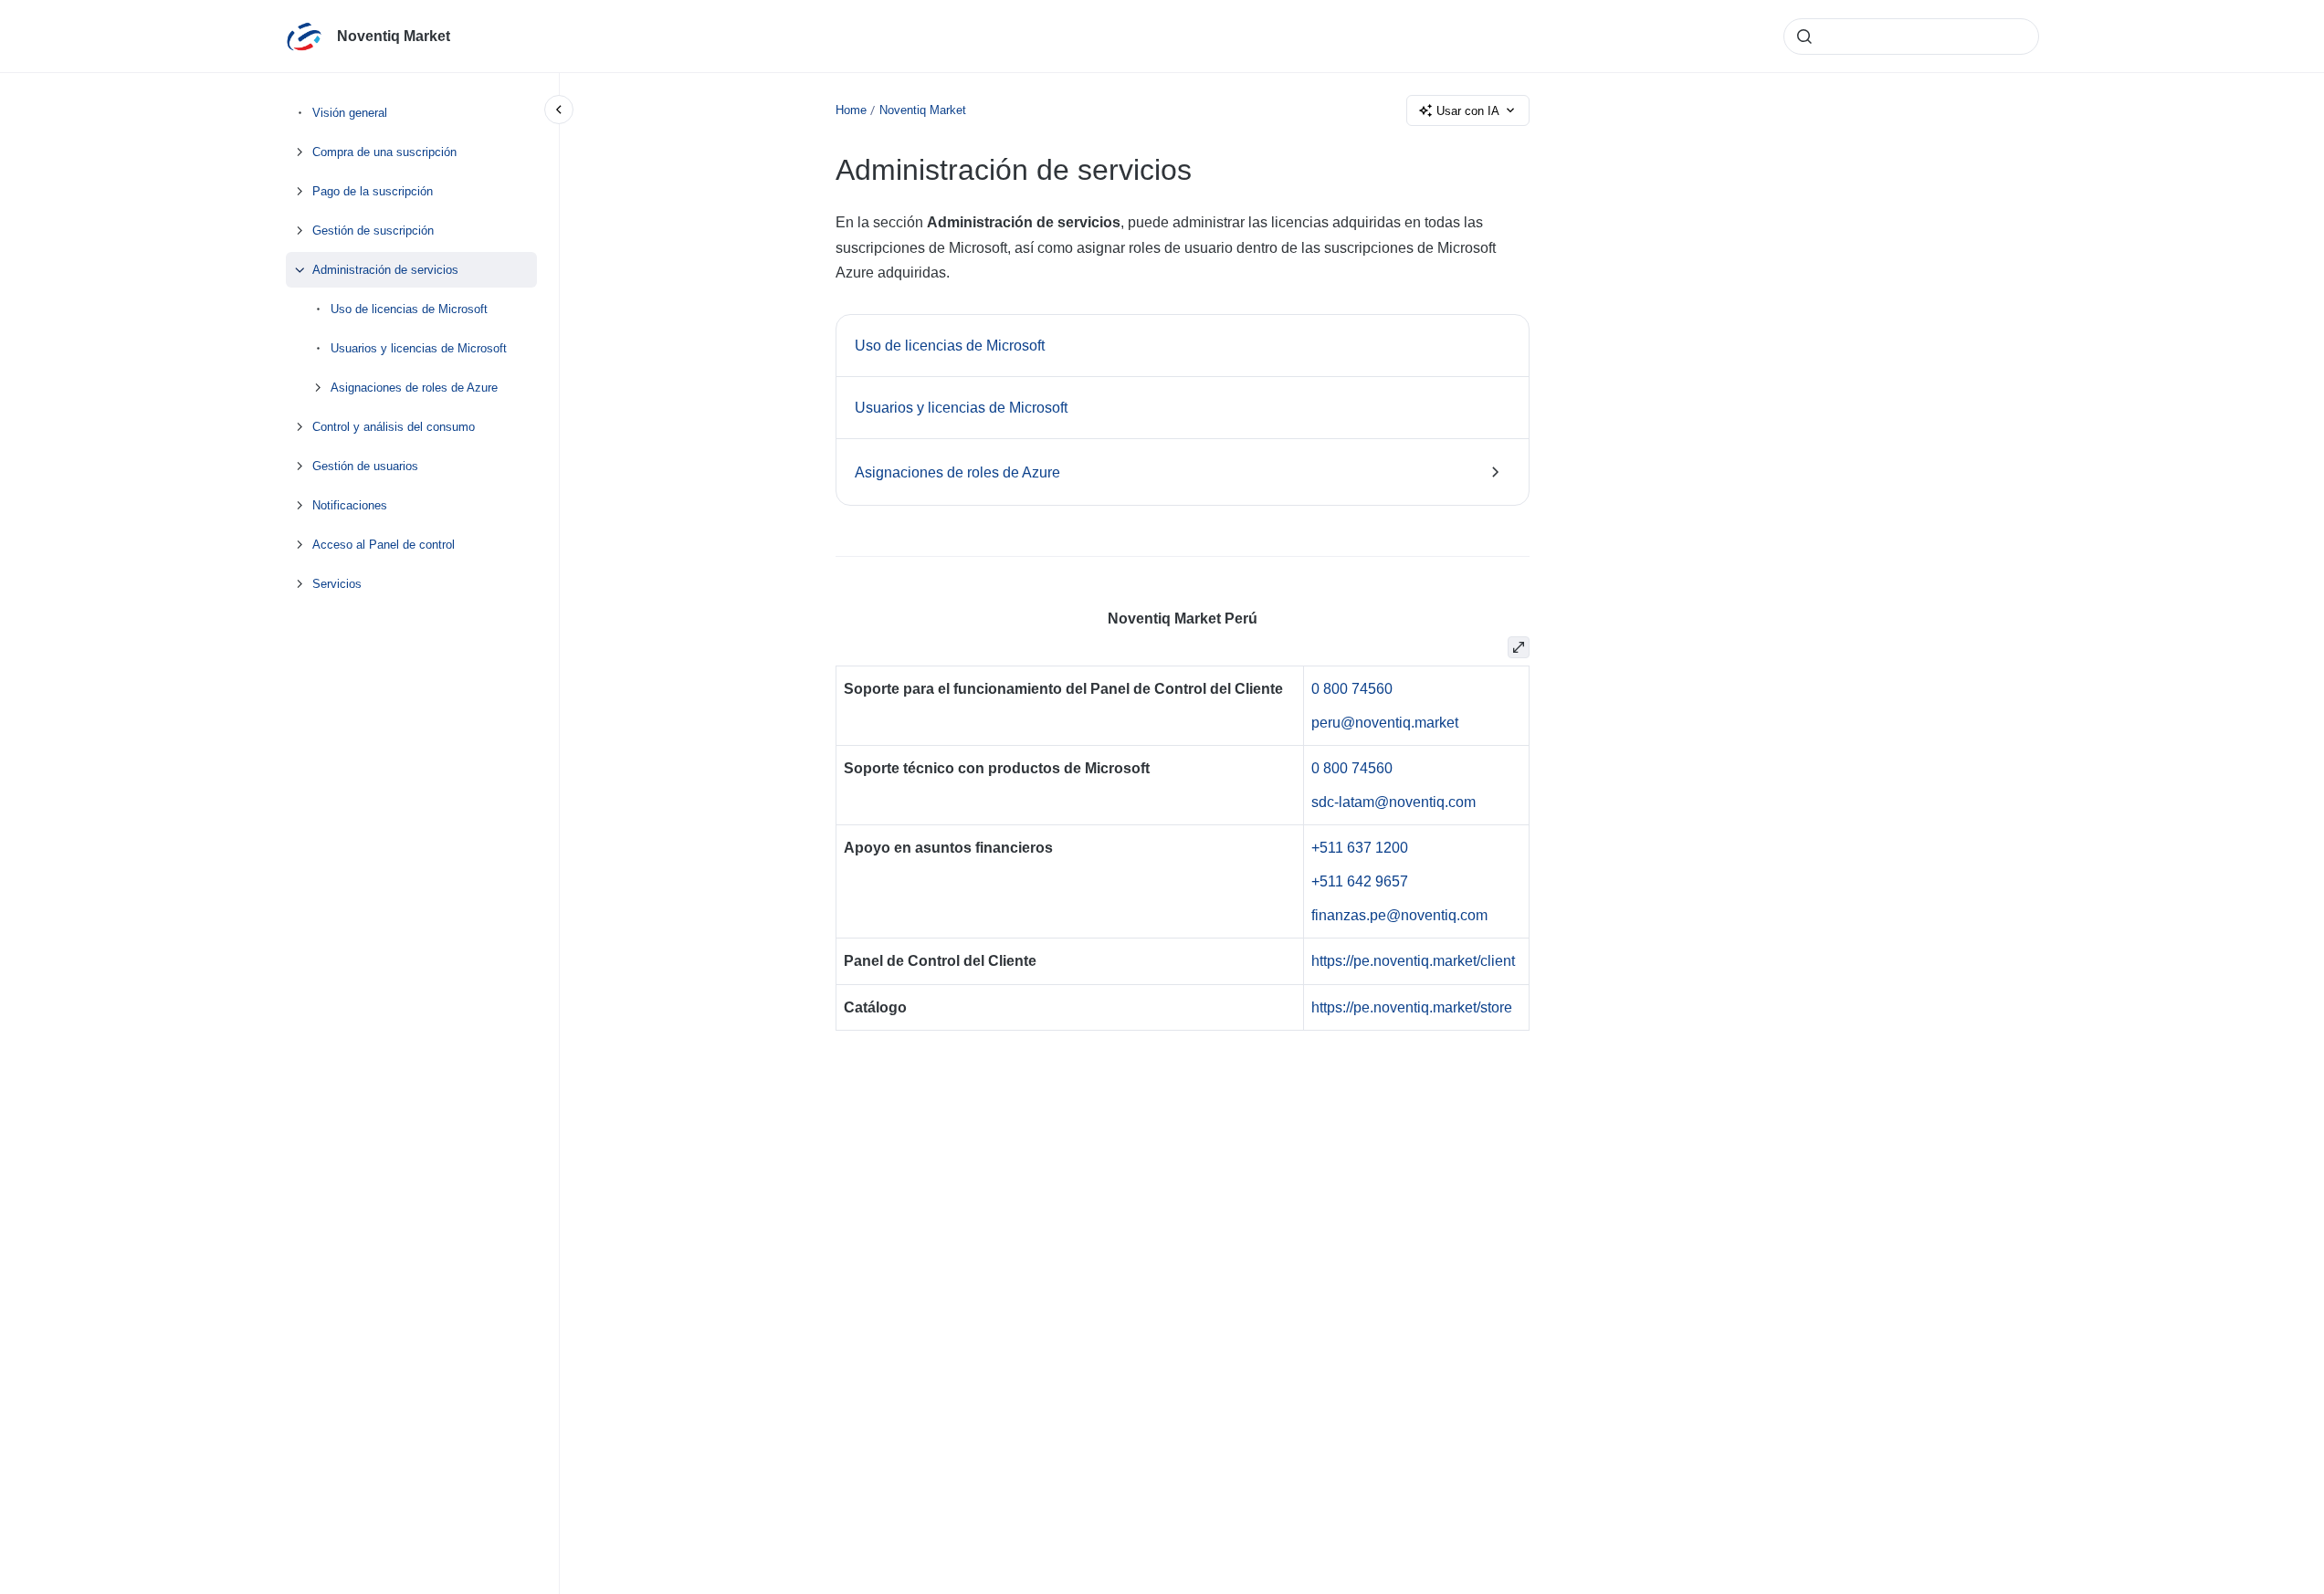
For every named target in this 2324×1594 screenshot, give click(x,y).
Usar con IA (1468, 111)
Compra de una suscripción (384, 152)
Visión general (350, 113)
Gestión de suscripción (373, 231)
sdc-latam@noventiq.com (1393, 802)
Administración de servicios (385, 270)
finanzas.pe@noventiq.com (1399, 915)
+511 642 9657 (1360, 881)
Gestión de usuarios (365, 466)
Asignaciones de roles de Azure (414, 388)
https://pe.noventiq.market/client (1413, 961)
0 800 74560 (1352, 689)
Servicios (337, 584)
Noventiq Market (394, 36)
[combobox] (1911, 37)
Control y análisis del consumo (394, 427)
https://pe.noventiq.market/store (1412, 1007)
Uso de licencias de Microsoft (409, 309)
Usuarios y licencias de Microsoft (419, 348)
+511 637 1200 (1360, 848)
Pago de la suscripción (373, 191)
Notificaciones (350, 505)
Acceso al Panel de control (384, 545)
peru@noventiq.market (1385, 723)
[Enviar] (1804, 37)
